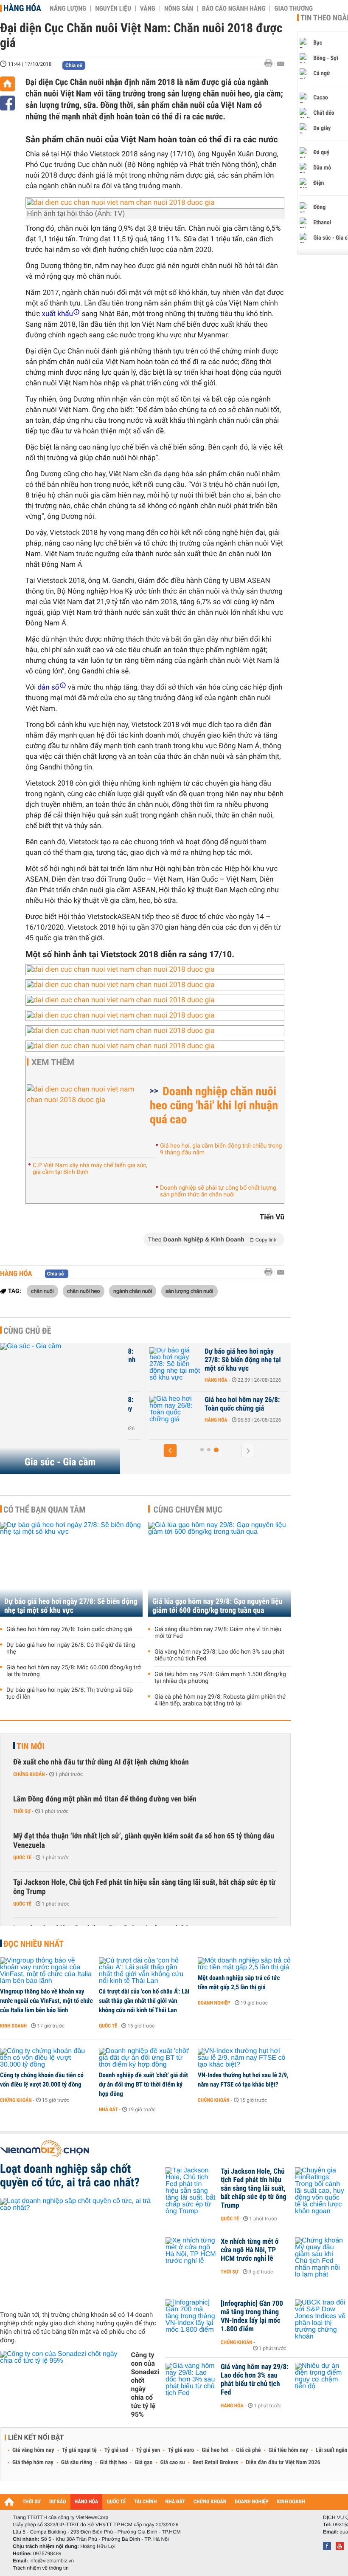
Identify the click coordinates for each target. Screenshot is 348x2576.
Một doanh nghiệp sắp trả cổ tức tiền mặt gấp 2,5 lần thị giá (239, 1982)
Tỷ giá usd (116, 2450)
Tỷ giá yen (148, 2450)
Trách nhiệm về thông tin (41, 2568)
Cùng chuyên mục (188, 1510)
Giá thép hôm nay (33, 2463)
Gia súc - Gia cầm (60, 1462)
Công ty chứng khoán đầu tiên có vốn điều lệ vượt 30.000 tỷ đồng (42, 2080)
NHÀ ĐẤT (175, 2502)
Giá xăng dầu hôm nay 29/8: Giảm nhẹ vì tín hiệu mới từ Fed (218, 1633)
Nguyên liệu (113, 8)
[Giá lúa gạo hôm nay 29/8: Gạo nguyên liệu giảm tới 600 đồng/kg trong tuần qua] (219, 1569)
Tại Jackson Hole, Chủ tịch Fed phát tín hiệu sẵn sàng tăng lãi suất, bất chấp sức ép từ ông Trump (144, 1887)
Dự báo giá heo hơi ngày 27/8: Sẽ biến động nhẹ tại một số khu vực (238, 1360)
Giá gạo (143, 2463)
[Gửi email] (281, 64)
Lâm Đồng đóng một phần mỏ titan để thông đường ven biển (105, 1799)
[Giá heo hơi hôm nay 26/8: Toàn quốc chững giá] (170, 1413)
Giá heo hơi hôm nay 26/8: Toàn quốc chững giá (237, 1404)
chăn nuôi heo (83, 1291)
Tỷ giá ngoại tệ (79, 2450)
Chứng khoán (29, 1774)
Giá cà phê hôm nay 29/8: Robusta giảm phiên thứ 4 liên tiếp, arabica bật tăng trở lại (220, 1700)
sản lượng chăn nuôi (189, 1291)
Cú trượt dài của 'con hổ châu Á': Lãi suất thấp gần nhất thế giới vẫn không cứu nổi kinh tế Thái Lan (144, 2001)
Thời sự (22, 1811)
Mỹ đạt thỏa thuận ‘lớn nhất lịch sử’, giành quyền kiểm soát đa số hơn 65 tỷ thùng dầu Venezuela (144, 1841)
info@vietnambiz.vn (52, 2561)
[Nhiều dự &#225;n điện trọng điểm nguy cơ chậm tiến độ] (320, 2380)
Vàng (148, 8)
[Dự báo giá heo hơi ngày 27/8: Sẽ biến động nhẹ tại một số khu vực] (170, 1364)
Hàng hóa (22, 8)
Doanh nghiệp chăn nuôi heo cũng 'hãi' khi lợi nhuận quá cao (214, 1105)
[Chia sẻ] (7, 103)
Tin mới (31, 1746)
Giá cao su (173, 2463)
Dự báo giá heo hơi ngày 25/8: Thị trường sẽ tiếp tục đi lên (70, 1694)
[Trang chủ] (7, 84)
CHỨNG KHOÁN (210, 2502)
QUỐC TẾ (116, 2502)
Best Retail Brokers (216, 2463)
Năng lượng (68, 8)
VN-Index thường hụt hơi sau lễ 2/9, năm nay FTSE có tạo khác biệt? (243, 2080)
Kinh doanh (13, 2026)
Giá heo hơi (215, 2450)
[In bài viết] (271, 64)
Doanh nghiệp (214, 2003)
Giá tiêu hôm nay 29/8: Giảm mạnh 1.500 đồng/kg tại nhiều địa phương (220, 1678)
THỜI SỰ (32, 2502)
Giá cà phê (248, 2450)
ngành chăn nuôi (133, 1291)
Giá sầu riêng (77, 2463)
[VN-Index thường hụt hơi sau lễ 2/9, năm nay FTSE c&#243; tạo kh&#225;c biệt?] (244, 2058)
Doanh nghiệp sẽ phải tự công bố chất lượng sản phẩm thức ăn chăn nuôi (218, 1191)
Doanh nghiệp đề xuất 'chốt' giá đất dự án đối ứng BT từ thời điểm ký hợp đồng (143, 2084)
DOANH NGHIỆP (251, 2502)
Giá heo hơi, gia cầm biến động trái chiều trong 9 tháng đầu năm (221, 1149)
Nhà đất (108, 2109)
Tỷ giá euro (181, 2450)
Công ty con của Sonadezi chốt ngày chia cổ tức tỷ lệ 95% (145, 2385)
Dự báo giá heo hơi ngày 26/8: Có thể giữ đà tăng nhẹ (71, 1649)
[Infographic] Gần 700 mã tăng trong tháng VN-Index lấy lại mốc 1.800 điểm (252, 2316)
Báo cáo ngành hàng (234, 8)
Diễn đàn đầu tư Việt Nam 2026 (283, 2463)
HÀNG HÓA (87, 2502)
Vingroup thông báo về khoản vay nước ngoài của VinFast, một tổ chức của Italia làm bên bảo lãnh (46, 2001)
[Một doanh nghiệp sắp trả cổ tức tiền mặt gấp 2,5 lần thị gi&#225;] (244, 1964)
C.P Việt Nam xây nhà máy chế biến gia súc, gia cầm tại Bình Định (90, 1169)
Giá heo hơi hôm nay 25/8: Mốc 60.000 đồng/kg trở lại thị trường (74, 1671)
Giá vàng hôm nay (33, 2450)
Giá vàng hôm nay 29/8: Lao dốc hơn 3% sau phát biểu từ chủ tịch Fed (219, 1655)
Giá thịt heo (113, 2463)
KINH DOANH (291, 2502)
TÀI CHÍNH (145, 2502)
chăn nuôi (42, 1291)
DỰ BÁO (58, 2502)
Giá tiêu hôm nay (288, 2450)
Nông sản (179, 8)
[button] (170, 1451)
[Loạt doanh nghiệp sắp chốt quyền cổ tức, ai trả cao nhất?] (80, 2251)
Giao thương (293, 8)
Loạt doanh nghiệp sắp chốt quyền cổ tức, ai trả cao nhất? (70, 2176)
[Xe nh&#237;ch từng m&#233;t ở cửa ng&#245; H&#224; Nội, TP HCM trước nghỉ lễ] (191, 2254)
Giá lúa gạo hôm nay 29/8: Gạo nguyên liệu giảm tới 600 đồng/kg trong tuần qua (217, 1606)
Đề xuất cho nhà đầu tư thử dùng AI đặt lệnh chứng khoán (101, 1762)
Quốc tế (22, 1858)
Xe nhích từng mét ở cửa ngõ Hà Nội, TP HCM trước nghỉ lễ (250, 2250)
